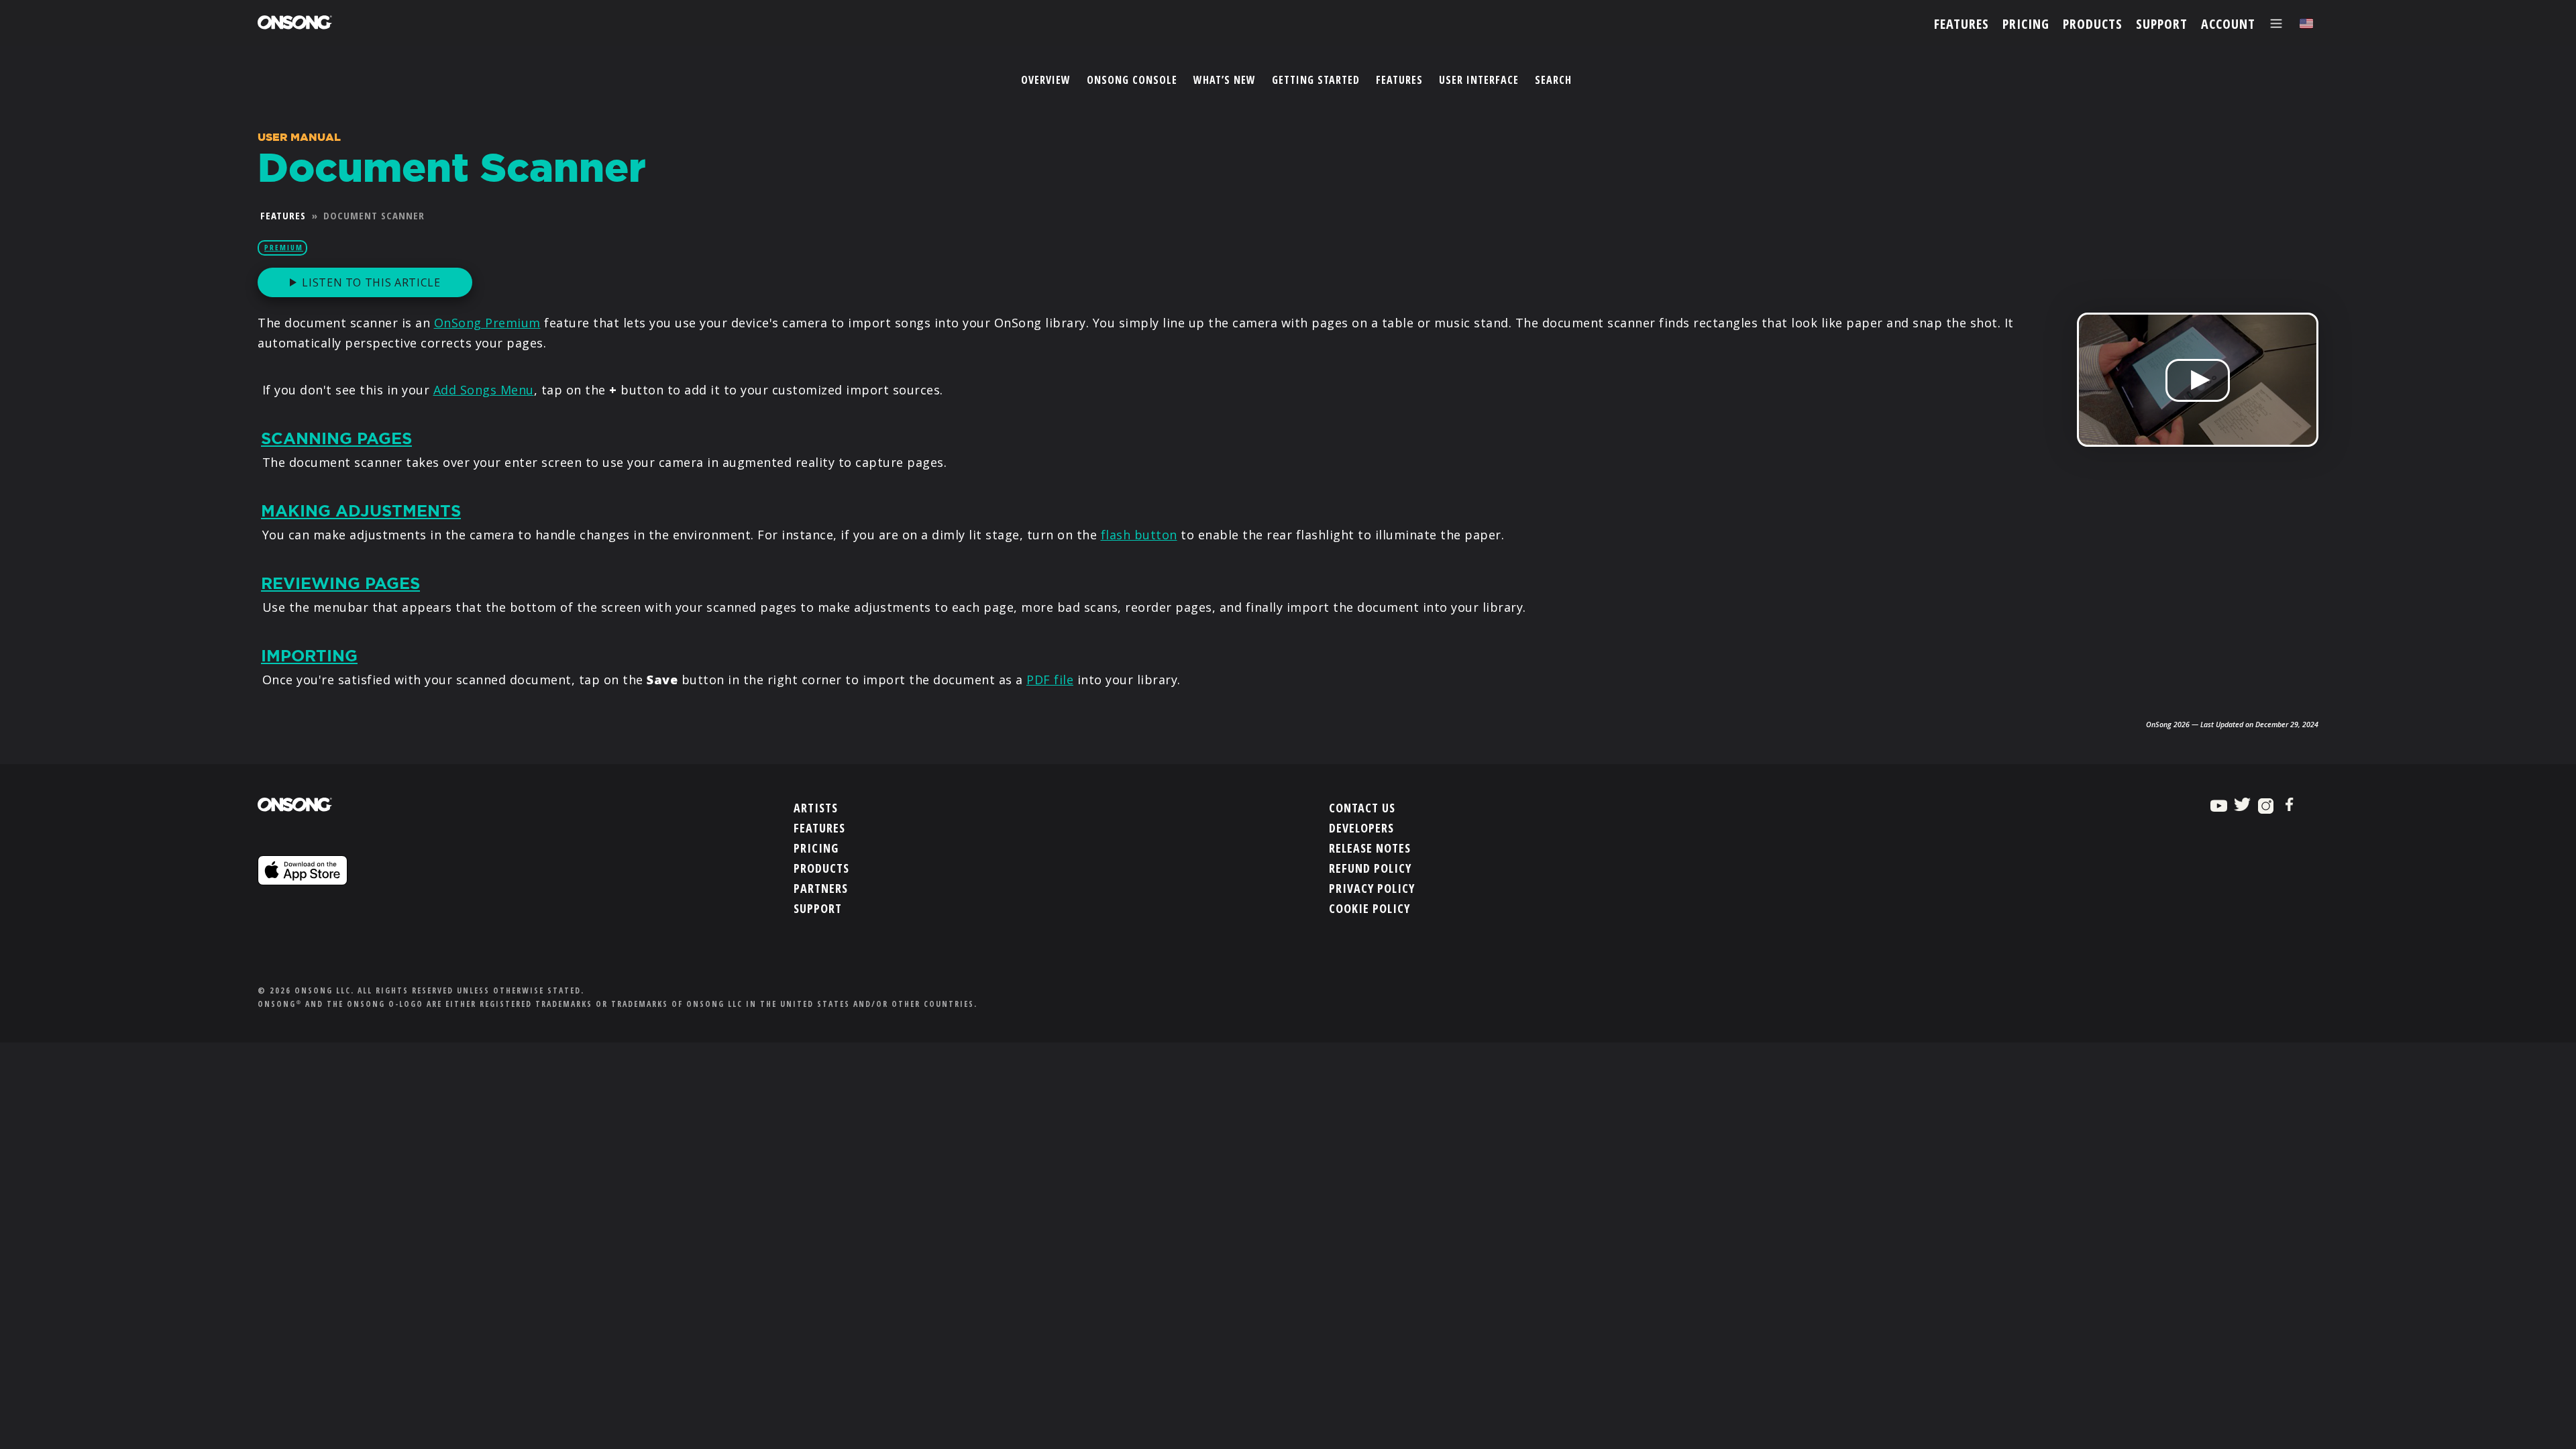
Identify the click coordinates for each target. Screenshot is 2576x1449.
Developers (1361, 828)
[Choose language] (2306, 24)
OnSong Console (1132, 80)
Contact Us (1362, 808)
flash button (1139, 535)
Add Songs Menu (484, 390)
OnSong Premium (487, 323)
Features (1399, 80)
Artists (816, 808)
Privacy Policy (1372, 888)
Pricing (816, 848)
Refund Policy (1370, 868)
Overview (1046, 80)
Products (821, 868)
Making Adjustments (361, 511)
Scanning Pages (336, 439)
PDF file (1050, 680)
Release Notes (1370, 848)
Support (818, 908)
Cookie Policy (1370, 908)
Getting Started (1316, 80)
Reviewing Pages (340, 584)
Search (1553, 80)
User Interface (1479, 80)
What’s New (1225, 80)
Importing (309, 656)
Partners (821, 888)
